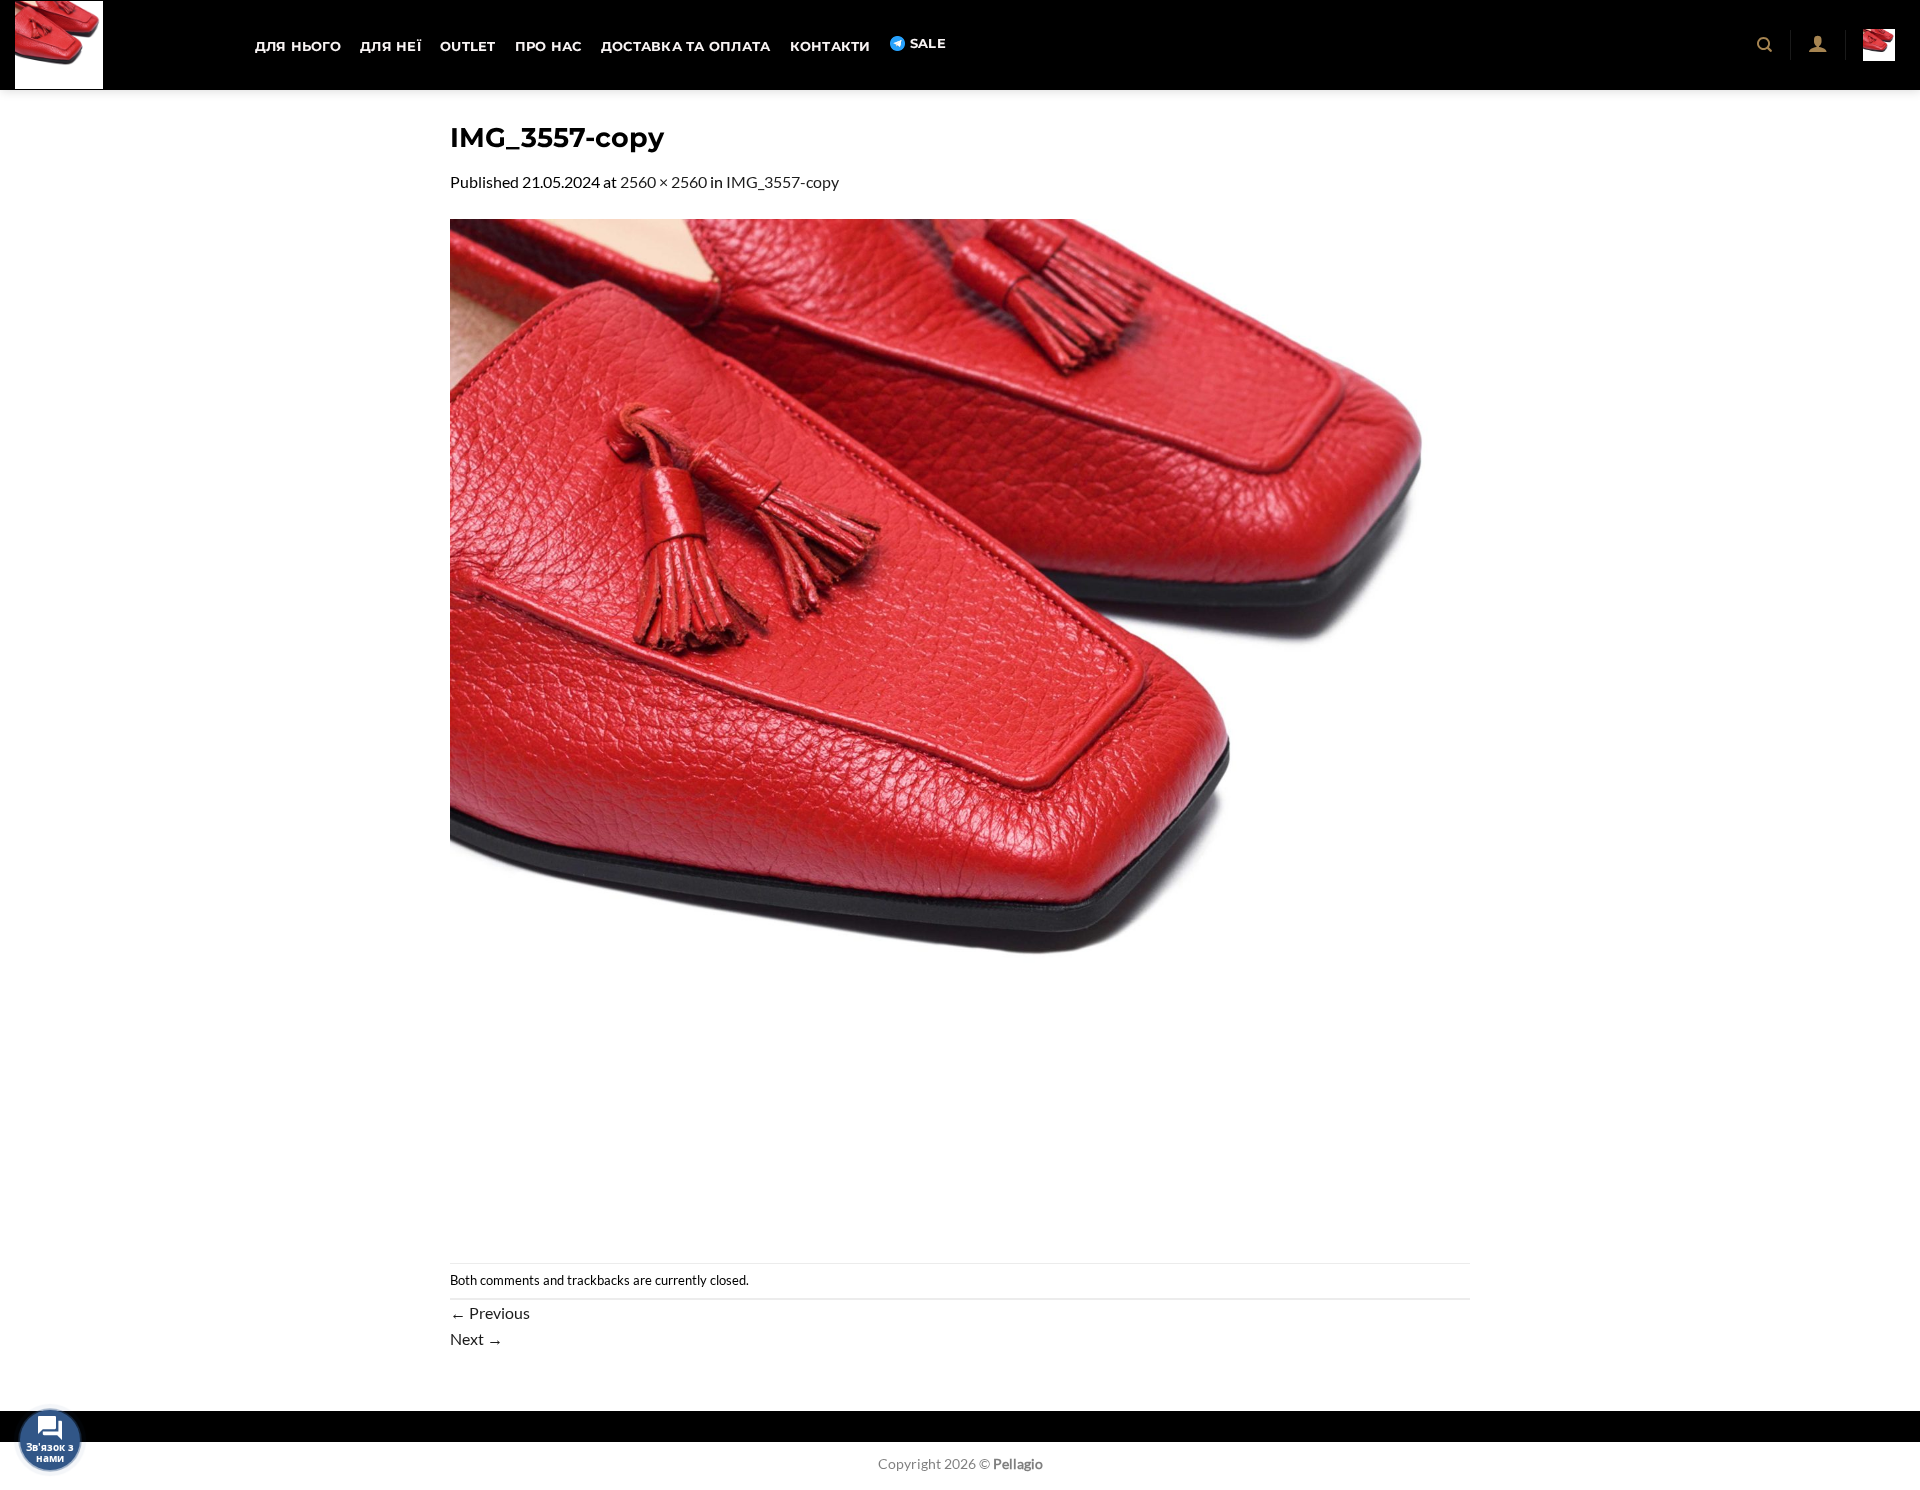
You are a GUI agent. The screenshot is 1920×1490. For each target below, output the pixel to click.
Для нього (298, 46)
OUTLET (468, 46)
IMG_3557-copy (782, 181)
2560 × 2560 (663, 181)
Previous (490, 1312)
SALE (928, 43)
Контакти (830, 46)
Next (476, 1338)
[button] (1817, 43)
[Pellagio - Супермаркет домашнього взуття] (115, 45)
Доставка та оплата (686, 46)
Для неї (390, 46)
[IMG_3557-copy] (960, 726)
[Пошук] (1765, 45)
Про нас (548, 46)
